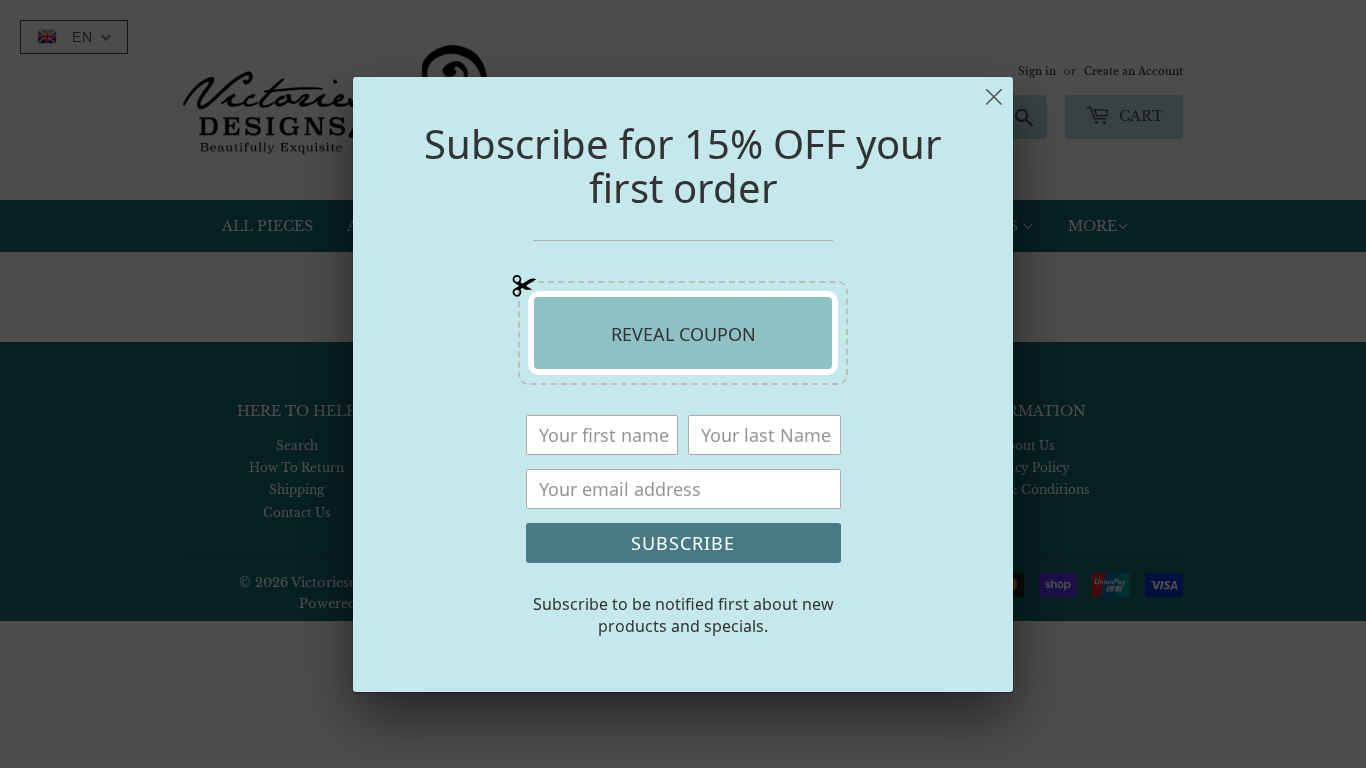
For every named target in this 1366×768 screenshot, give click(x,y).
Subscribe (683, 543)
